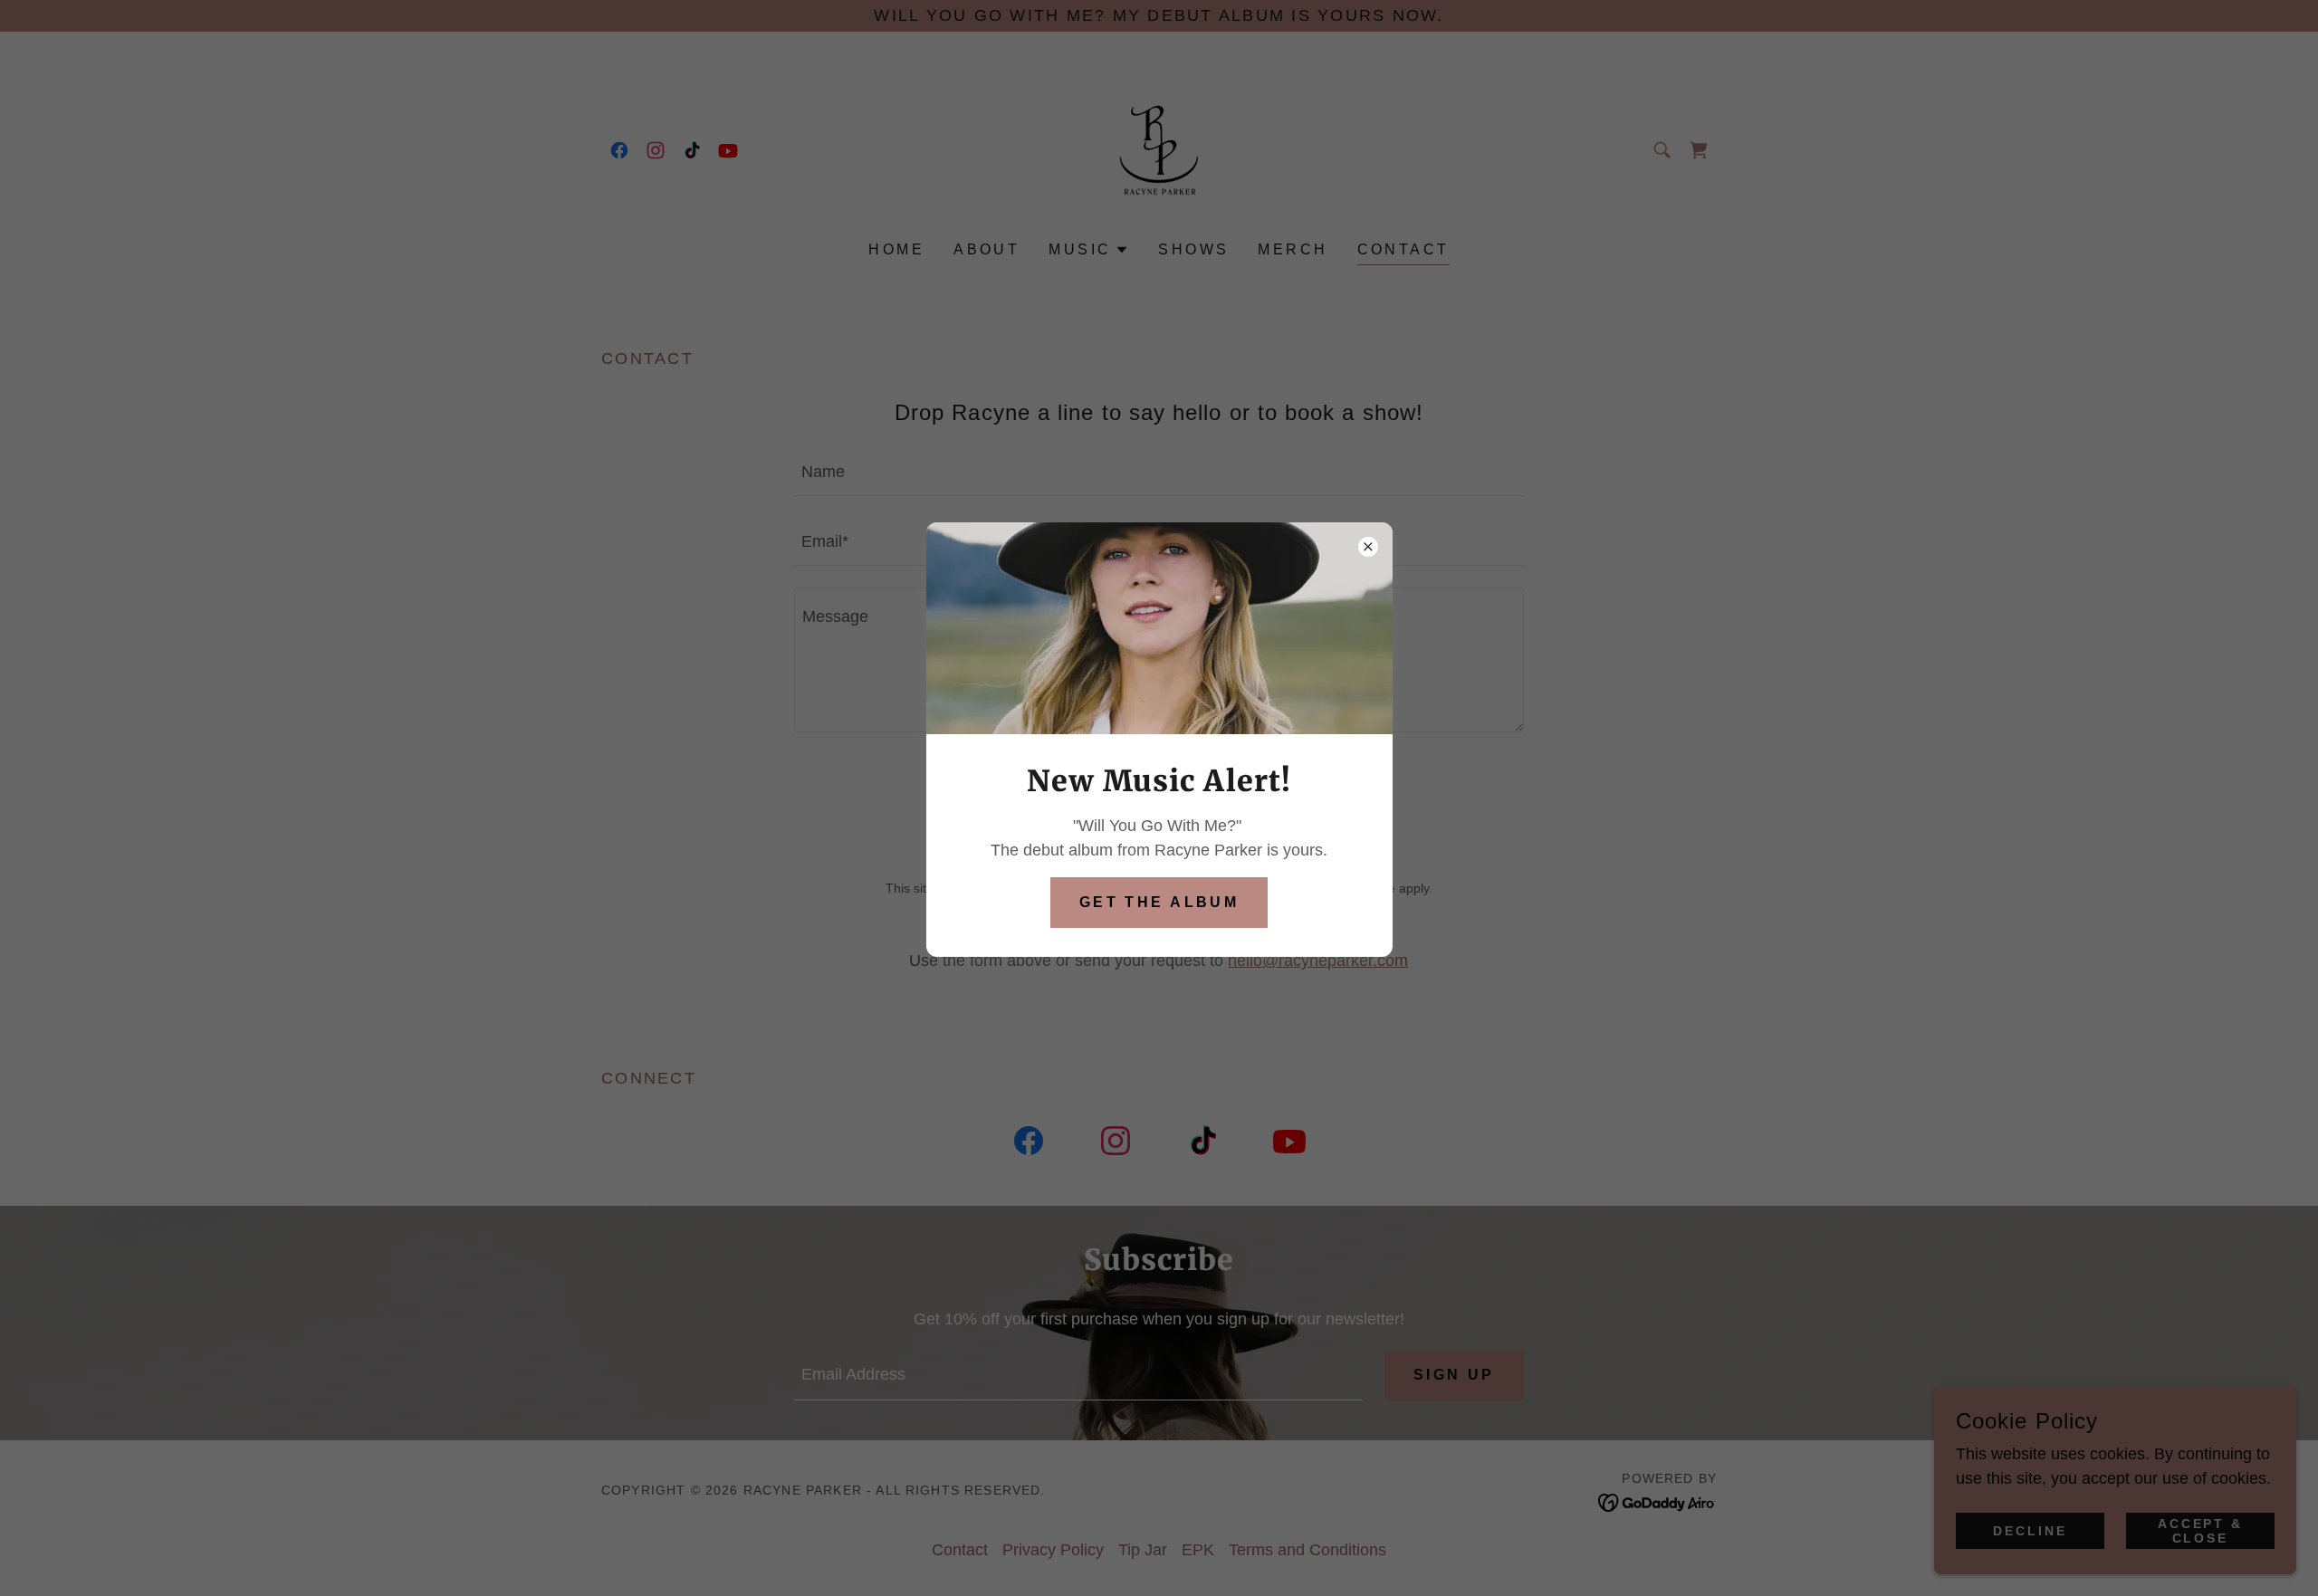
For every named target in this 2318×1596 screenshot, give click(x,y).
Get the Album (1159, 902)
